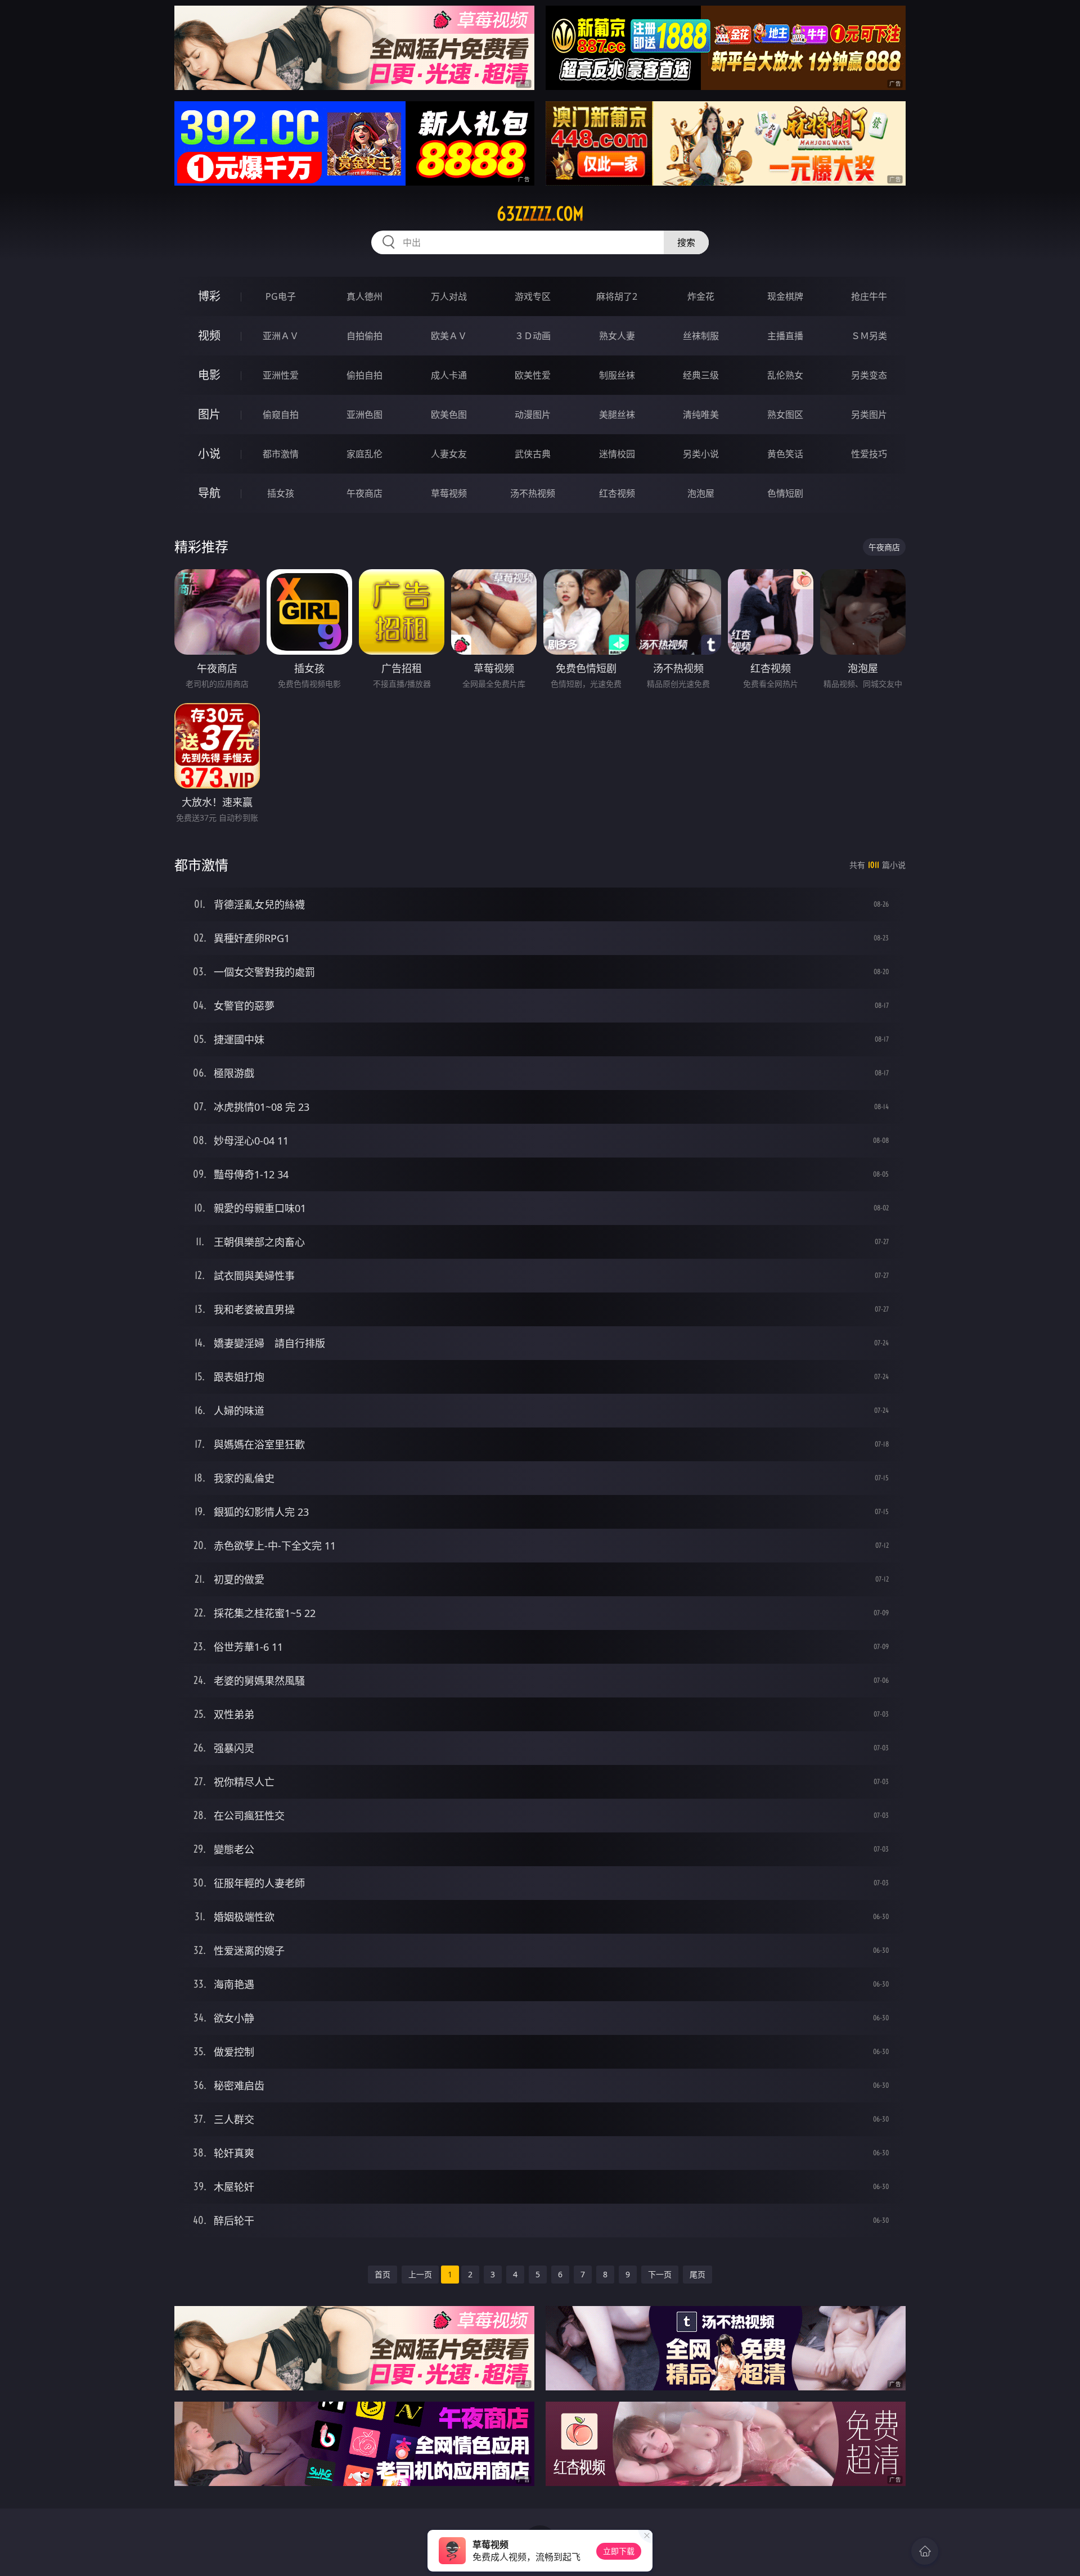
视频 (209, 335)
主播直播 (785, 336)
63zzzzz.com (540, 214)
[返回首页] (925, 2551)
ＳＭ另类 (869, 336)
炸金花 (701, 296)
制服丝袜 (617, 375)
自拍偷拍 (364, 336)
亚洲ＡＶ (281, 336)
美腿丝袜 (617, 415)
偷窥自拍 (281, 415)
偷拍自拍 (364, 375)
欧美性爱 (533, 375)
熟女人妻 (617, 336)
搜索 (686, 242)
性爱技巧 (869, 454)
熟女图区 (785, 415)
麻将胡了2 (617, 296)
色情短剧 (785, 493)
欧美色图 (449, 415)
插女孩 (281, 493)
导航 (209, 493)
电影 (209, 375)
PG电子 (281, 296)
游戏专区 (533, 296)
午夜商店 (364, 493)
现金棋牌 (785, 296)
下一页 (660, 2274)
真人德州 (364, 296)
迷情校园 (617, 454)
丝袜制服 (701, 336)
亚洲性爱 (281, 375)
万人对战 (449, 296)
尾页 (697, 2274)
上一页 (420, 2274)
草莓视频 (449, 493)
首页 (382, 2274)
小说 (209, 454)
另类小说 (701, 454)
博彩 (209, 296)
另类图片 (869, 415)
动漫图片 (533, 415)
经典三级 (701, 375)
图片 (209, 414)
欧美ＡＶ (449, 336)
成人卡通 (449, 375)
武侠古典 (533, 454)
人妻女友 (449, 454)
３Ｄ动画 (533, 336)
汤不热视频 (533, 493)
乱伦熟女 (785, 375)
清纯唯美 (701, 415)
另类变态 (869, 375)
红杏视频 (617, 493)
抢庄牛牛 (869, 296)
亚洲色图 (364, 415)
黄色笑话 (785, 454)
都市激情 (281, 454)
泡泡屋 (701, 493)
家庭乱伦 (364, 454)
